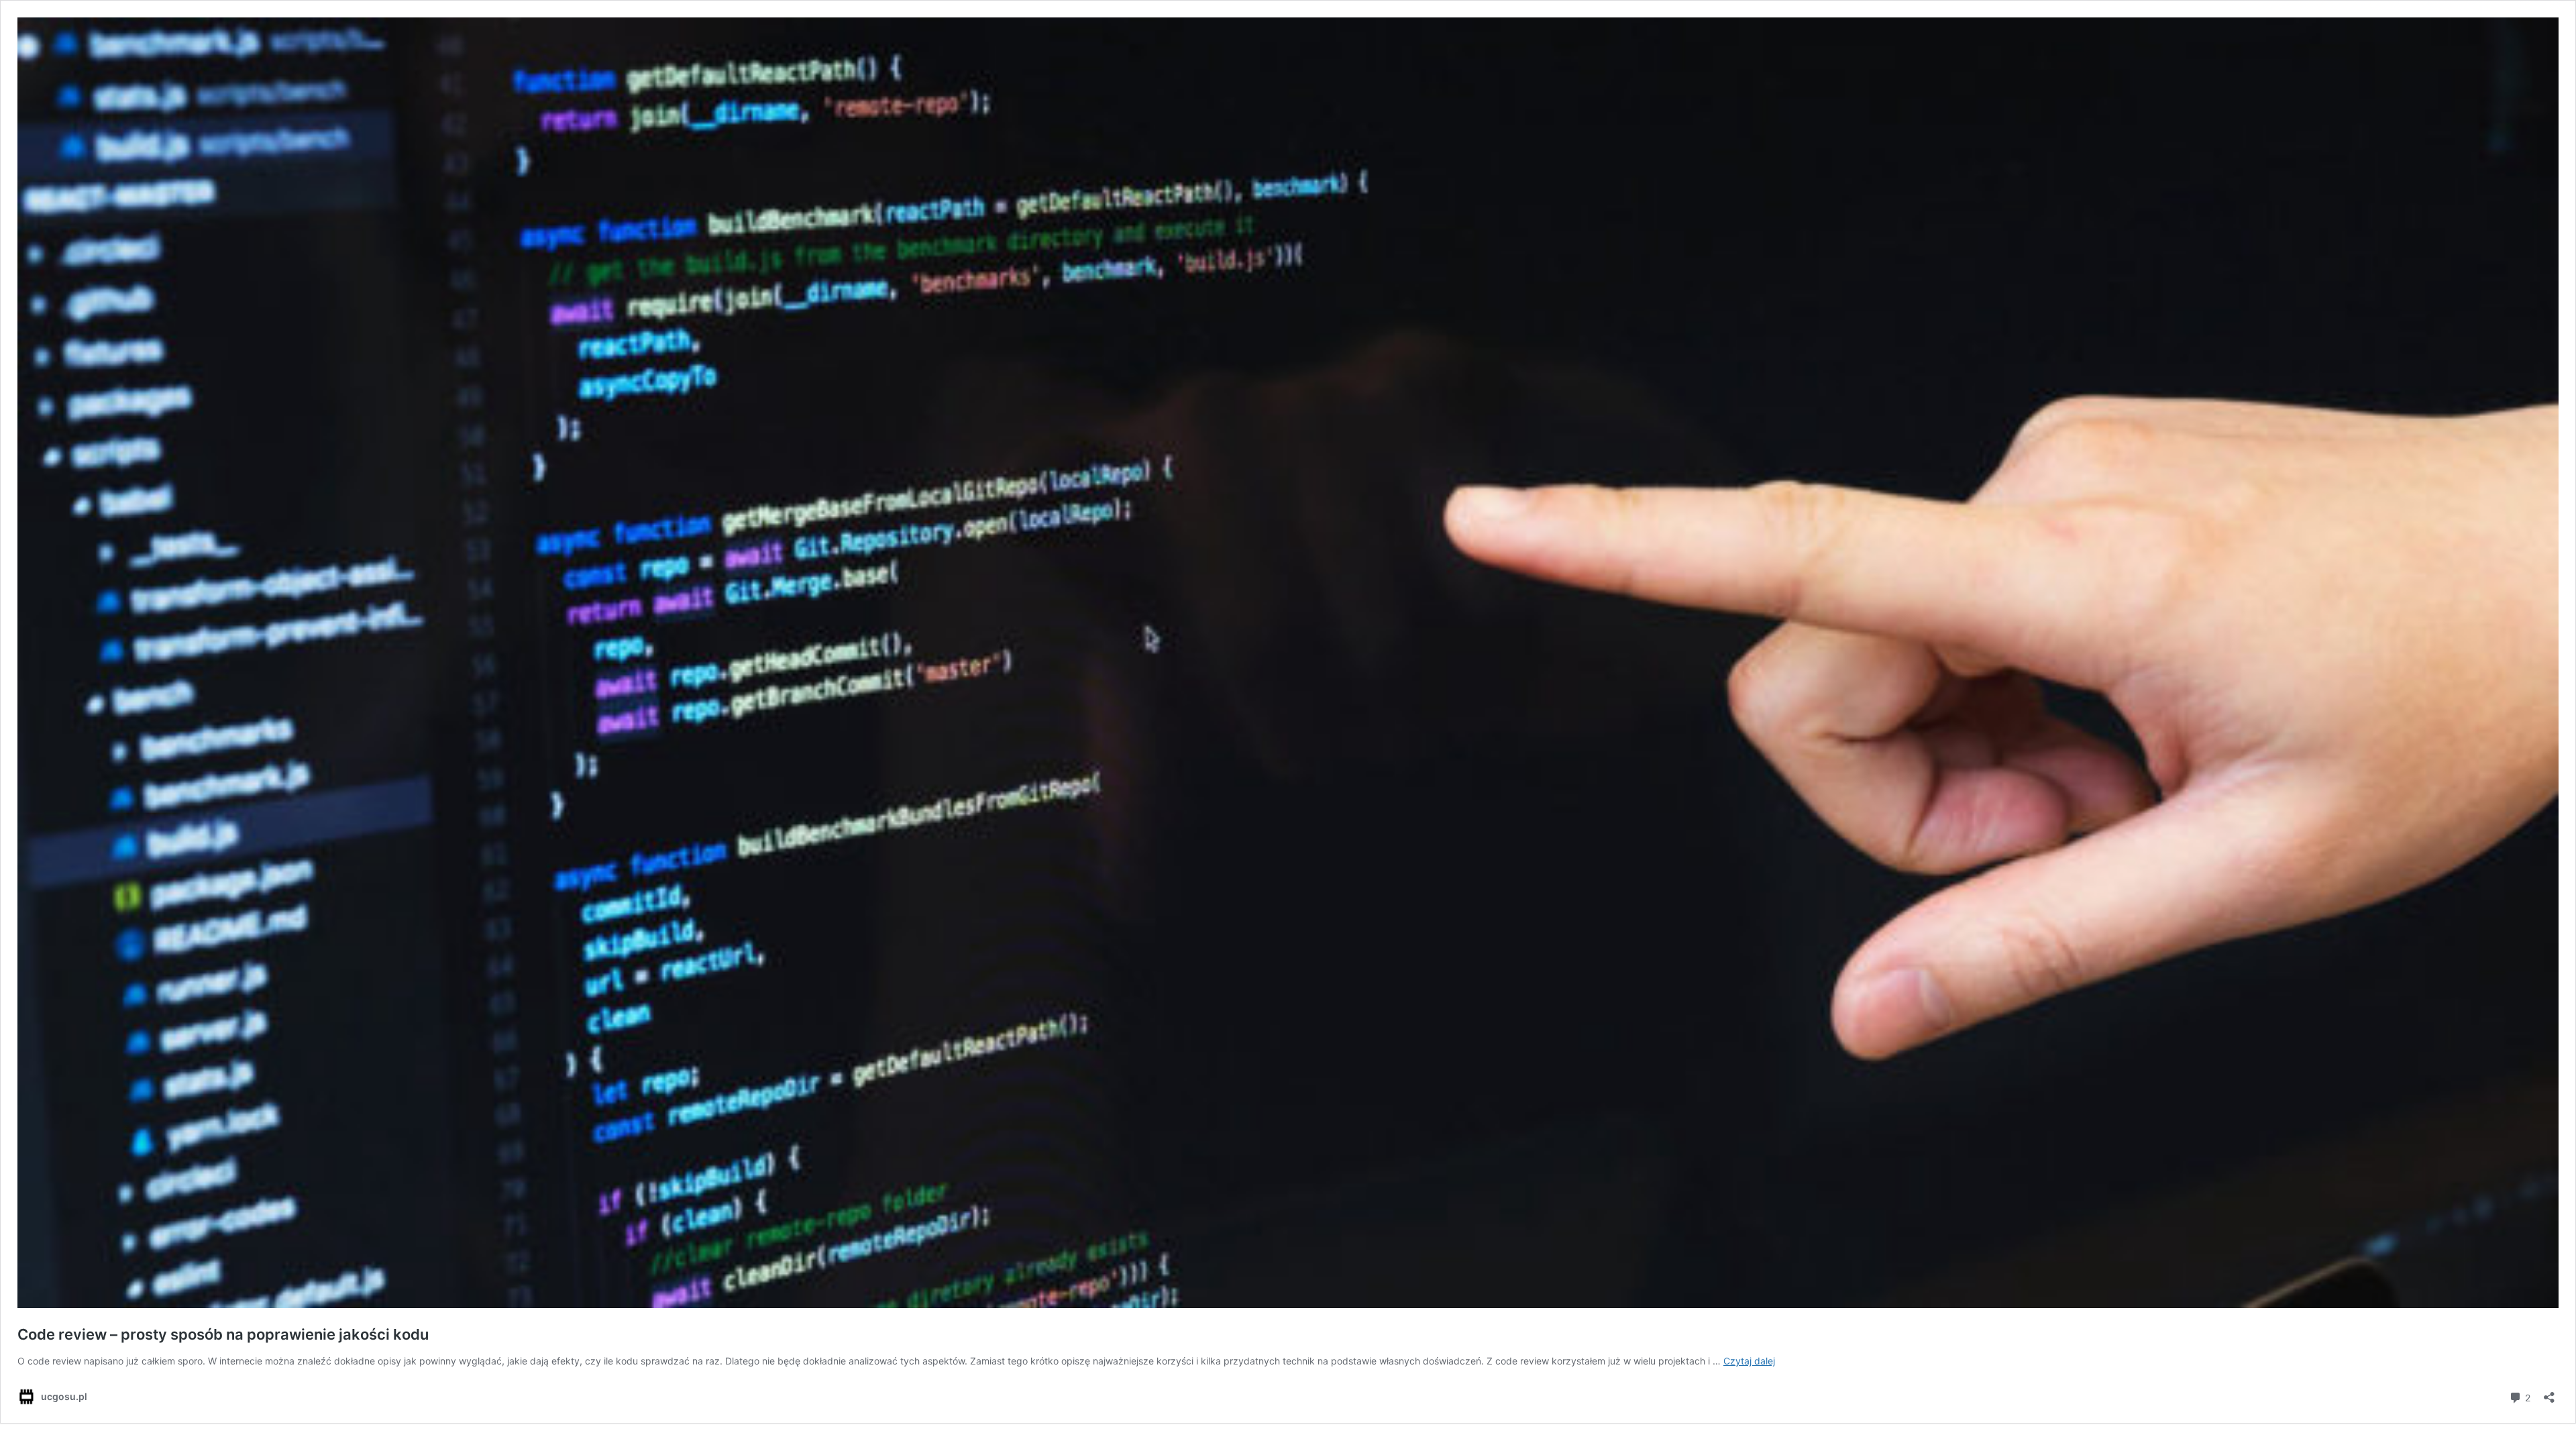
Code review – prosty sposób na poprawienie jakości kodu (223, 1334)
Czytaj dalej (1749, 1361)
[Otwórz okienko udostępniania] (2549, 1393)
